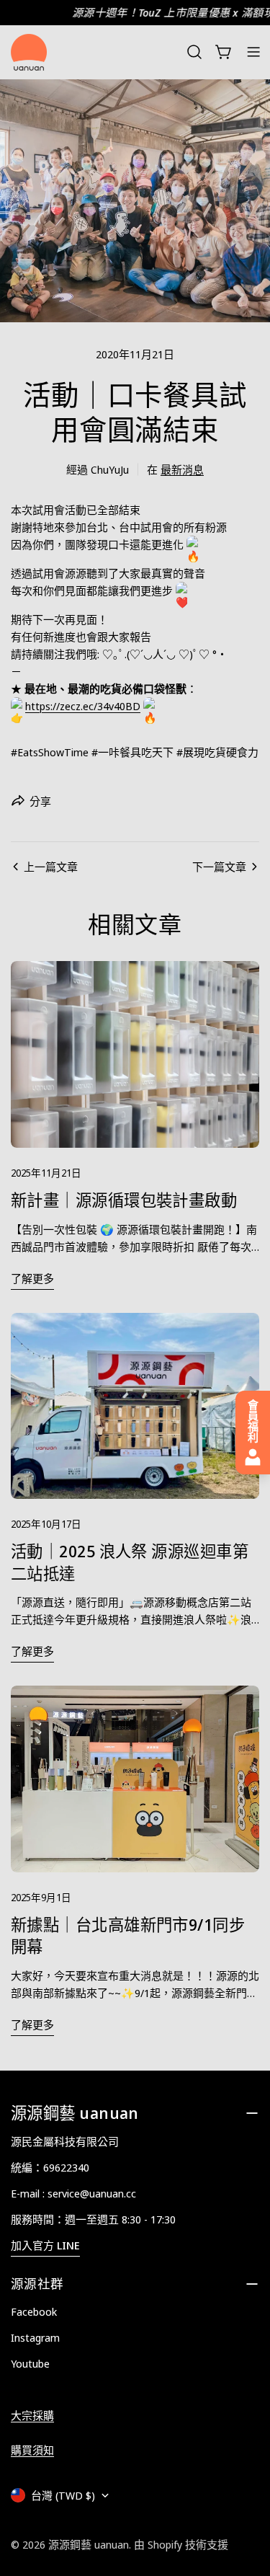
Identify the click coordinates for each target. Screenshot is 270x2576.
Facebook (34, 2311)
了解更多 (32, 1278)
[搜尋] (194, 52)
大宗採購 (32, 2415)
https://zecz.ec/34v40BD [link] (83, 706)
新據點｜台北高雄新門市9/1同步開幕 (128, 1935)
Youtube (30, 2363)
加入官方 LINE (45, 2245)
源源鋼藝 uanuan (89, 2544)
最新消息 (182, 469)
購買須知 (32, 2450)
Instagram (35, 2337)
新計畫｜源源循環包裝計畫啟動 (124, 1200)
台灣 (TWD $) (63, 2495)
